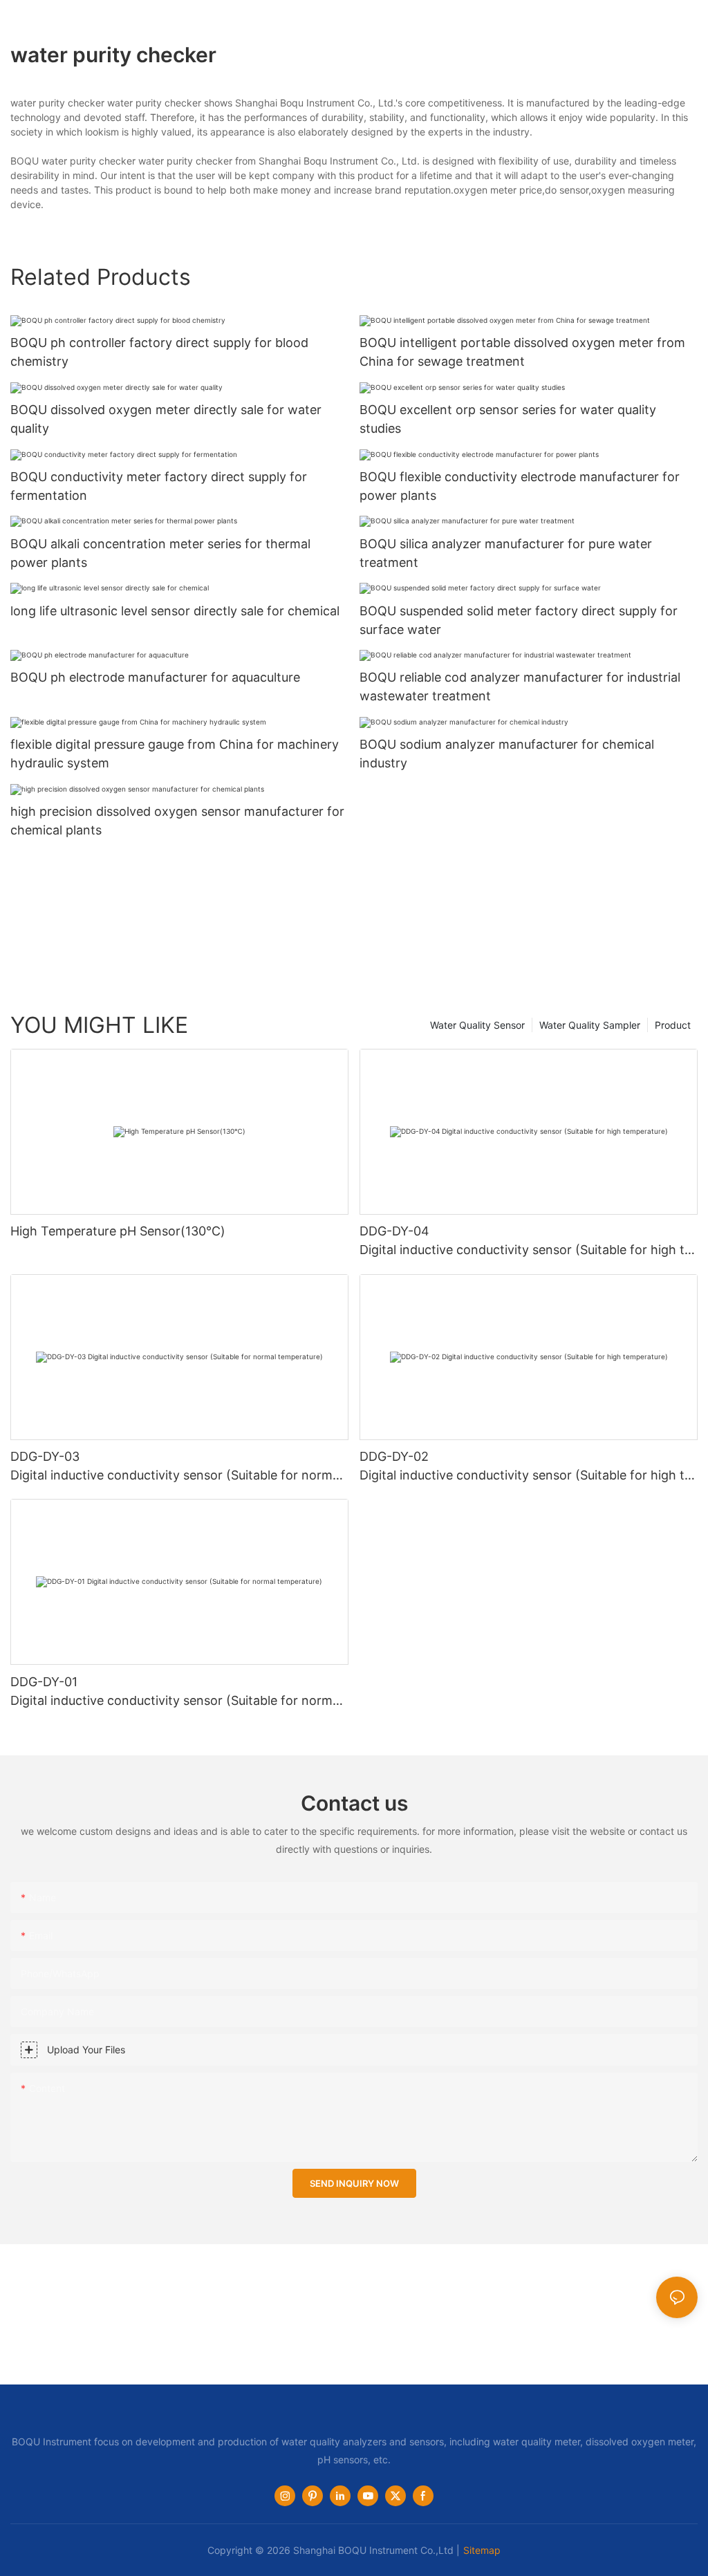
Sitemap (482, 2550)
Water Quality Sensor (477, 1025)
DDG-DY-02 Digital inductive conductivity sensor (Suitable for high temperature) (525, 1467)
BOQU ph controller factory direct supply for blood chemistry (159, 352)
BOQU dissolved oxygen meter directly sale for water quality (166, 419)
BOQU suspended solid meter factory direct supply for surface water (519, 620)
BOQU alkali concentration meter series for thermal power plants (160, 553)
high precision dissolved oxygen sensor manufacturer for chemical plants (177, 821)
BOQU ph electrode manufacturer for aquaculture (155, 677)
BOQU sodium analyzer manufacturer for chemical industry (507, 754)
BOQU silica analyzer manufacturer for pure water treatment (506, 553)
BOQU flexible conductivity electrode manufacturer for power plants (520, 486)
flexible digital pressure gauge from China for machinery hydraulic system (175, 754)
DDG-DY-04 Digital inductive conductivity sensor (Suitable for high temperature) (525, 1241)
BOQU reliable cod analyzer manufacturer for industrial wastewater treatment (520, 687)
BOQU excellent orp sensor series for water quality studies (508, 419)
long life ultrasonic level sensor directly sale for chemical (175, 611)
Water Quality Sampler (590, 1025)
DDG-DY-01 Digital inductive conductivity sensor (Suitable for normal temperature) (178, 1692)
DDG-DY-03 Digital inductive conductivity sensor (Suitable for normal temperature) (178, 1467)
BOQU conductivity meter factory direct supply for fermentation (159, 486)
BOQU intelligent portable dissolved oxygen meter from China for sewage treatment (522, 352)
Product (673, 1025)
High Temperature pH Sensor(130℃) (118, 1231)
